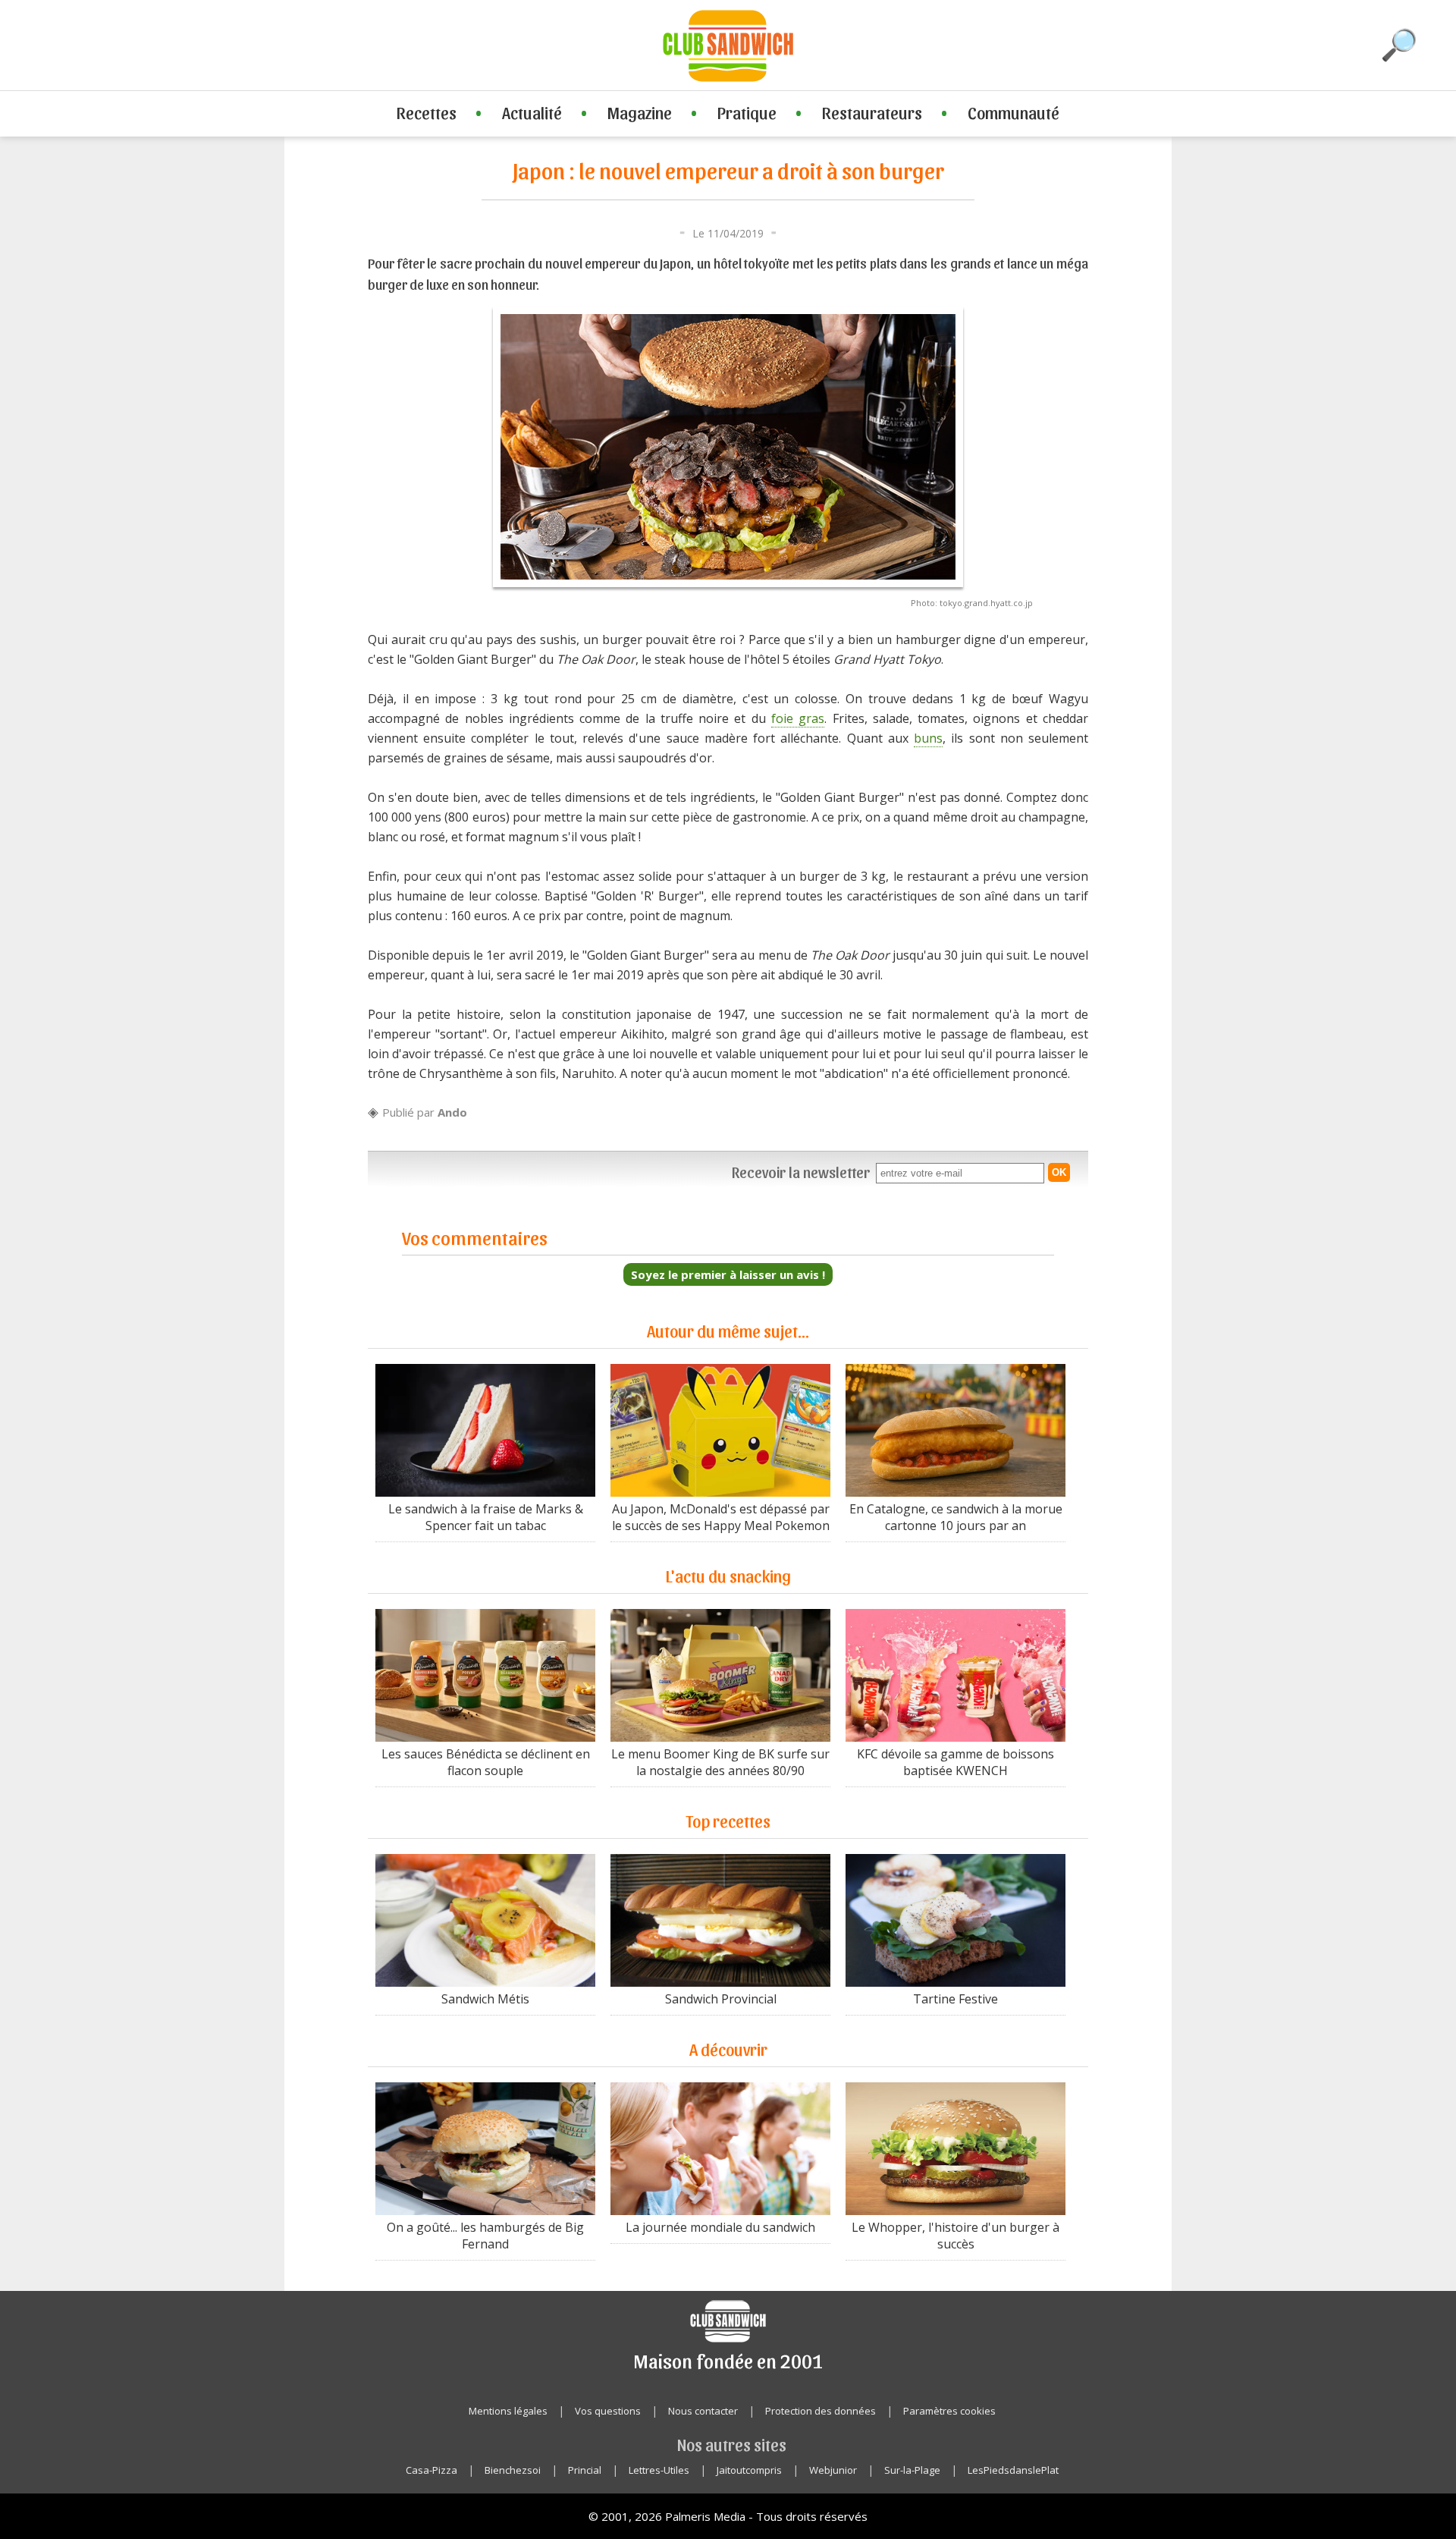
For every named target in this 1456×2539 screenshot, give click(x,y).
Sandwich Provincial (721, 1999)
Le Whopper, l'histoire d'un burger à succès (955, 2236)
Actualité (532, 112)
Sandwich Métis (485, 1999)
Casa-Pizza (431, 2470)
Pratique (747, 112)
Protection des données (821, 2411)
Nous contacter (703, 2411)
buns (928, 738)
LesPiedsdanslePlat (1013, 2470)
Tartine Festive (955, 1999)
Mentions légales (508, 2411)
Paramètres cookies (949, 2411)
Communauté (1014, 112)
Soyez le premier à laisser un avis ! (728, 1274)
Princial (585, 2470)
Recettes (427, 112)
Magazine (640, 112)
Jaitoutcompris (749, 2470)
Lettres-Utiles (659, 2470)
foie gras (798, 718)
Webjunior (833, 2470)
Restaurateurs (872, 112)
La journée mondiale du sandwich (720, 2227)
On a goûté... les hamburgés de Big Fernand (485, 2236)
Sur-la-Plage (912, 2470)
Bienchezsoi (513, 2470)
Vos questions (608, 2411)
